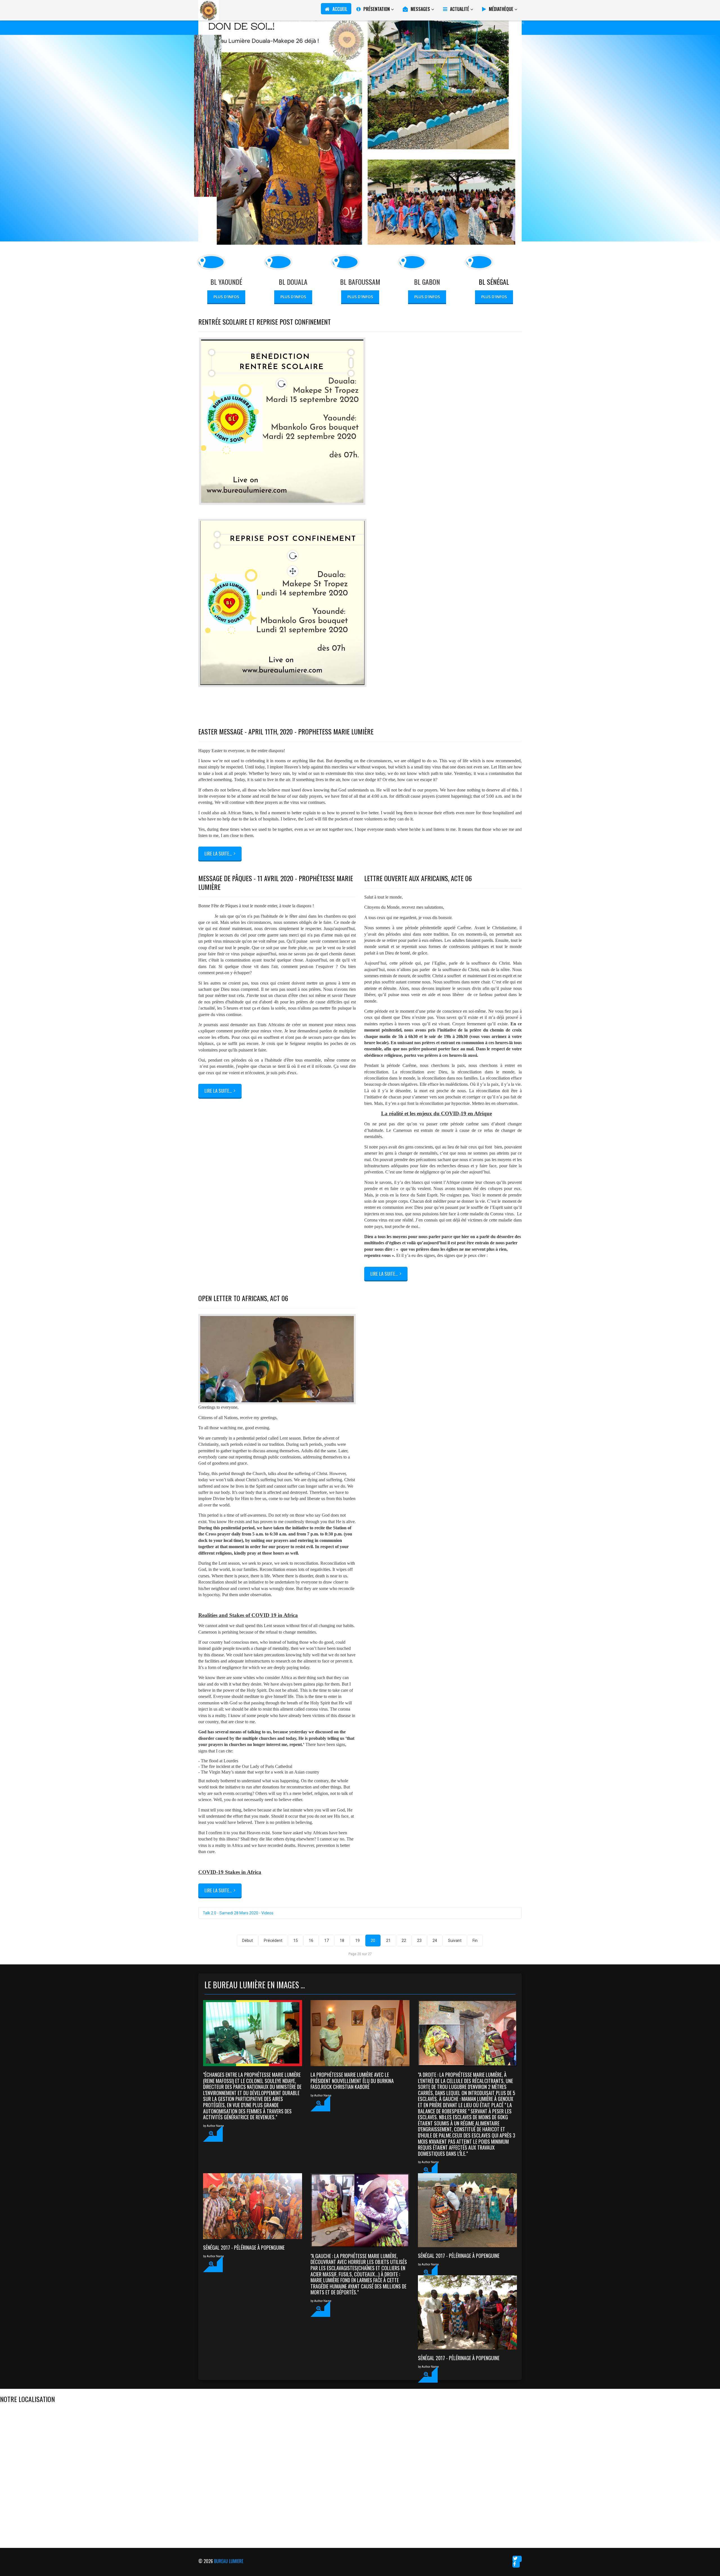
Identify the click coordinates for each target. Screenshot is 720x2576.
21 (388, 1941)
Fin (475, 1941)
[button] (213, 2134)
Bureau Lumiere (229, 2561)
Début (247, 1941)
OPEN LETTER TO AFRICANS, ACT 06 (243, 1298)
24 (435, 1941)
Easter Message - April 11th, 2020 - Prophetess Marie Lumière (286, 731)
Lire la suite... (218, 1091)
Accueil (340, 9)
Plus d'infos (226, 297)
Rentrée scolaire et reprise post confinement (265, 322)
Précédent (273, 1941)
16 (311, 1941)
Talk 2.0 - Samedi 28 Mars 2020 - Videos (238, 1913)
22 (404, 1941)
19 (357, 1941)
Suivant (455, 1941)
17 (327, 1941)
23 (419, 1941)
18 (342, 1941)
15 (296, 1941)
